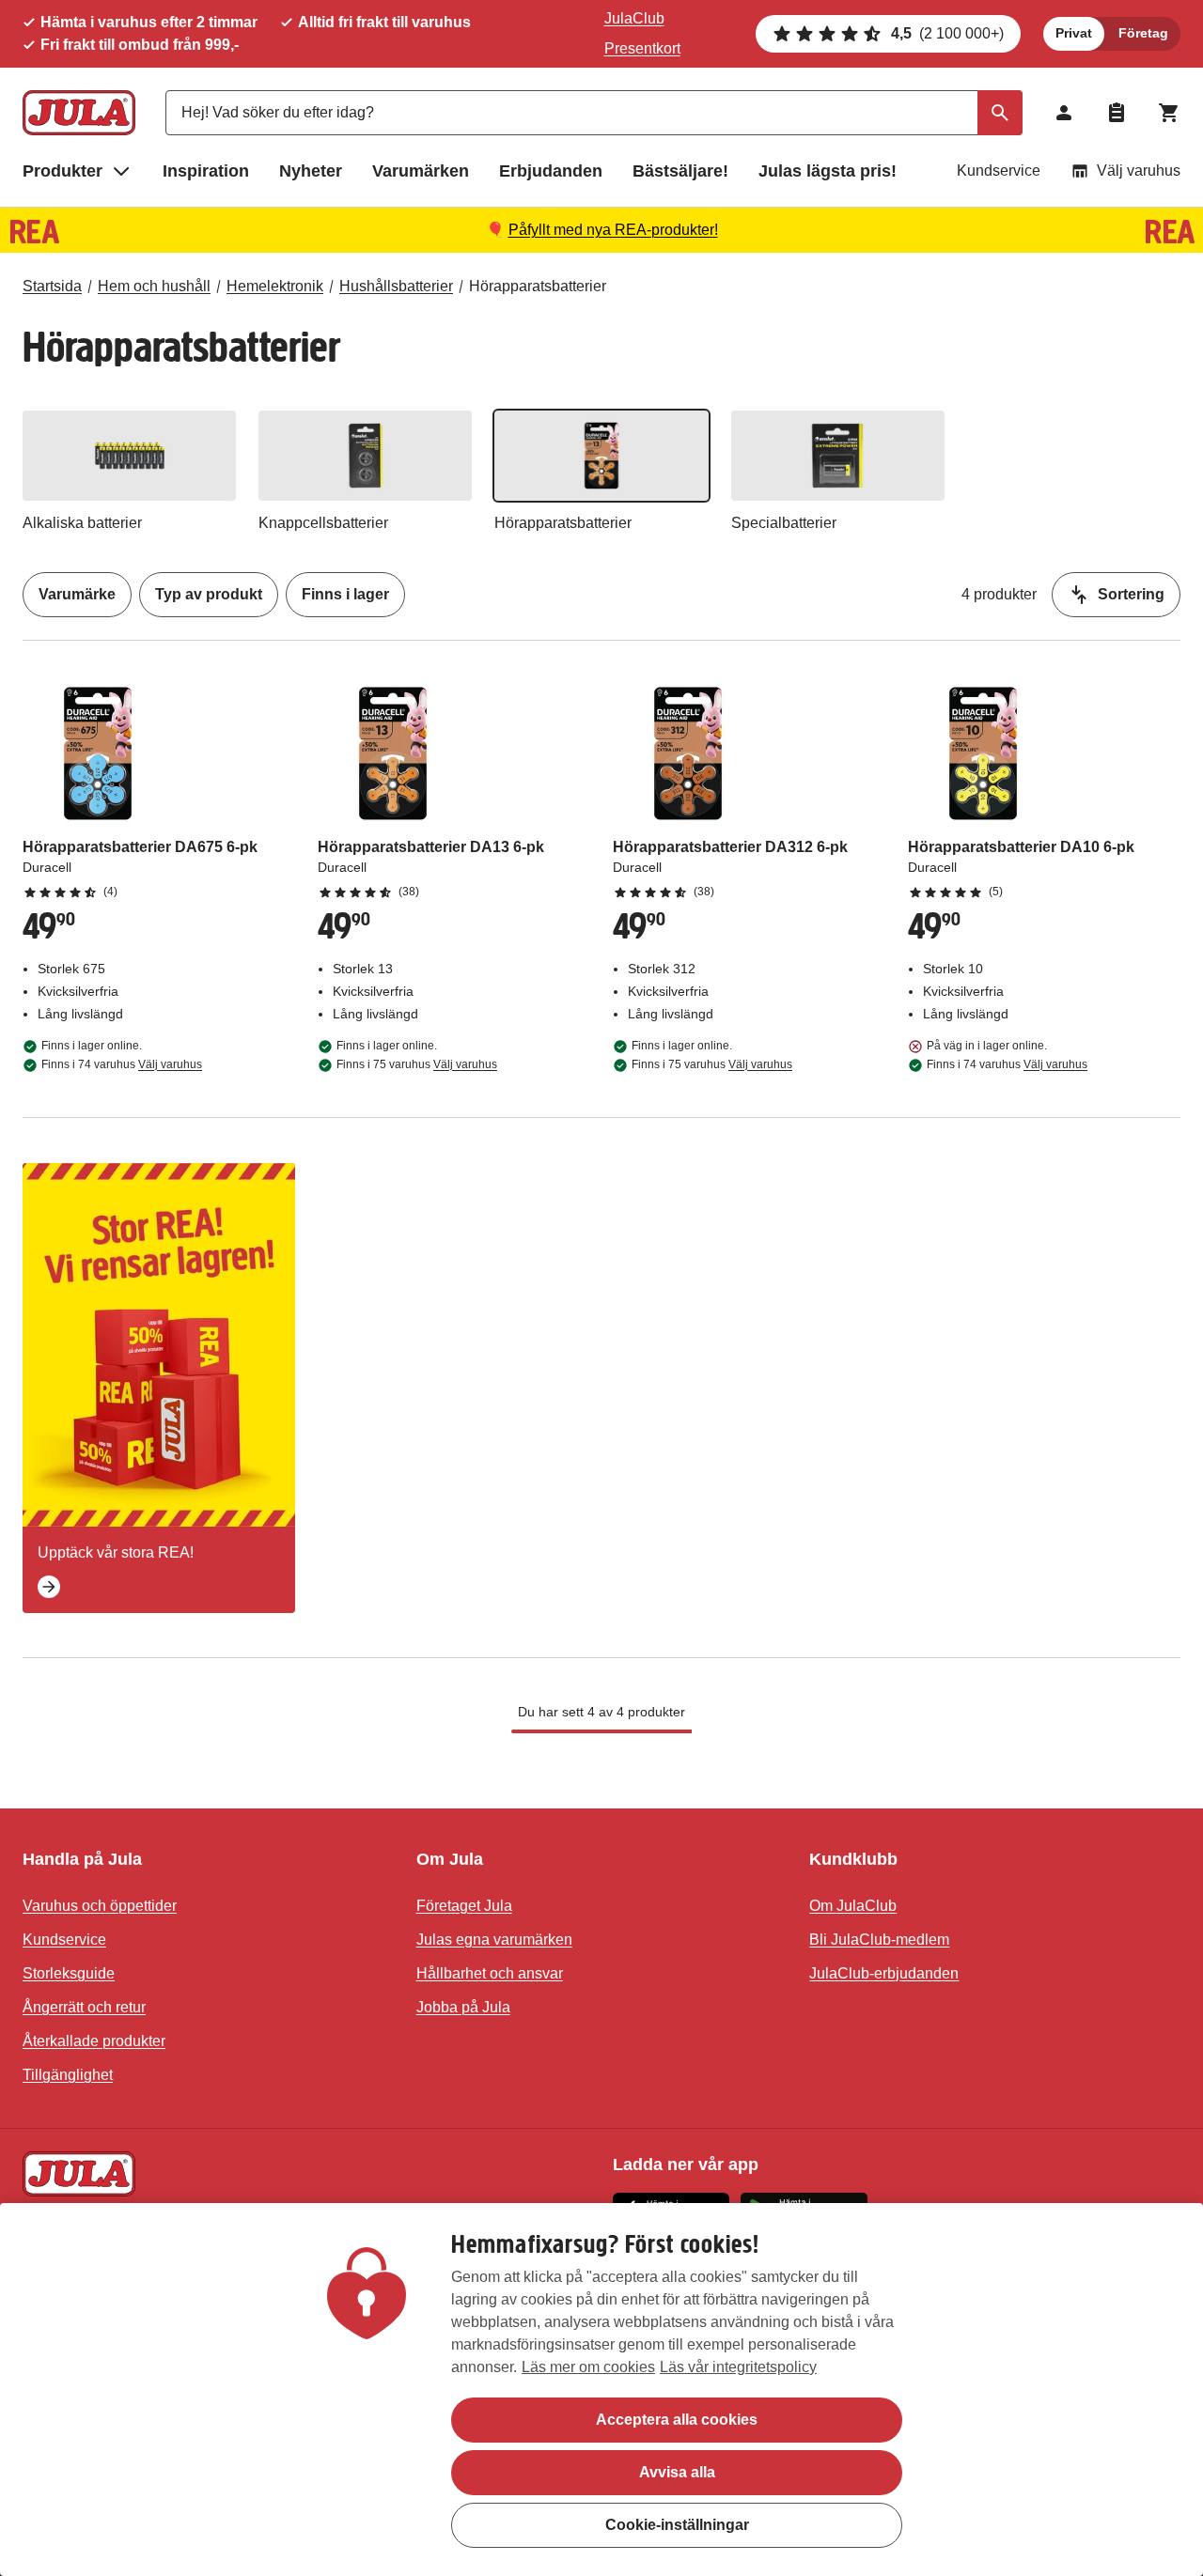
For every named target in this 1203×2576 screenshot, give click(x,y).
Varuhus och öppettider (100, 1906)
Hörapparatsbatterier (538, 286)
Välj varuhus (1139, 171)
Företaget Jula (464, 1906)
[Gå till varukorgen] (1169, 113)
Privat (1074, 33)
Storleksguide (69, 1973)
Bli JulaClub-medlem (879, 1940)
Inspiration (206, 171)
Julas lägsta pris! (828, 171)
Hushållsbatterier (396, 286)
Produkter (62, 171)
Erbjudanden (551, 171)
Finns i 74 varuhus (122, 1064)
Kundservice (999, 171)
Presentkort (642, 48)
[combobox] (594, 113)
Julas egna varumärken (494, 1940)
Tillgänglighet (68, 2075)
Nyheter (311, 171)
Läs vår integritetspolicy (738, 2367)
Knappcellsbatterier (323, 523)
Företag (1143, 33)
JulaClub (634, 18)
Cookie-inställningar (677, 2525)
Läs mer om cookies (588, 2367)
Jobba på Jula (463, 2007)
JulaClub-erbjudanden (884, 1973)
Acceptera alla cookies (677, 2420)
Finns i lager (345, 594)
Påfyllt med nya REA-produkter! (613, 230)
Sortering (1131, 594)
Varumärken (421, 171)
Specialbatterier (784, 523)
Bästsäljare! (680, 171)
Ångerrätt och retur (84, 2007)
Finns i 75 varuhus (417, 1064)
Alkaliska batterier (82, 523)
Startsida (52, 286)
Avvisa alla (677, 2472)
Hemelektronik (275, 286)
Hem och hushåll (154, 286)
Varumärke (77, 594)
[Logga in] (1064, 113)
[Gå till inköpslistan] (1117, 113)
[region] (601, 2390)
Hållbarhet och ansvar (490, 1973)
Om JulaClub (853, 1906)
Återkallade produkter (94, 2041)
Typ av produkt (209, 594)
